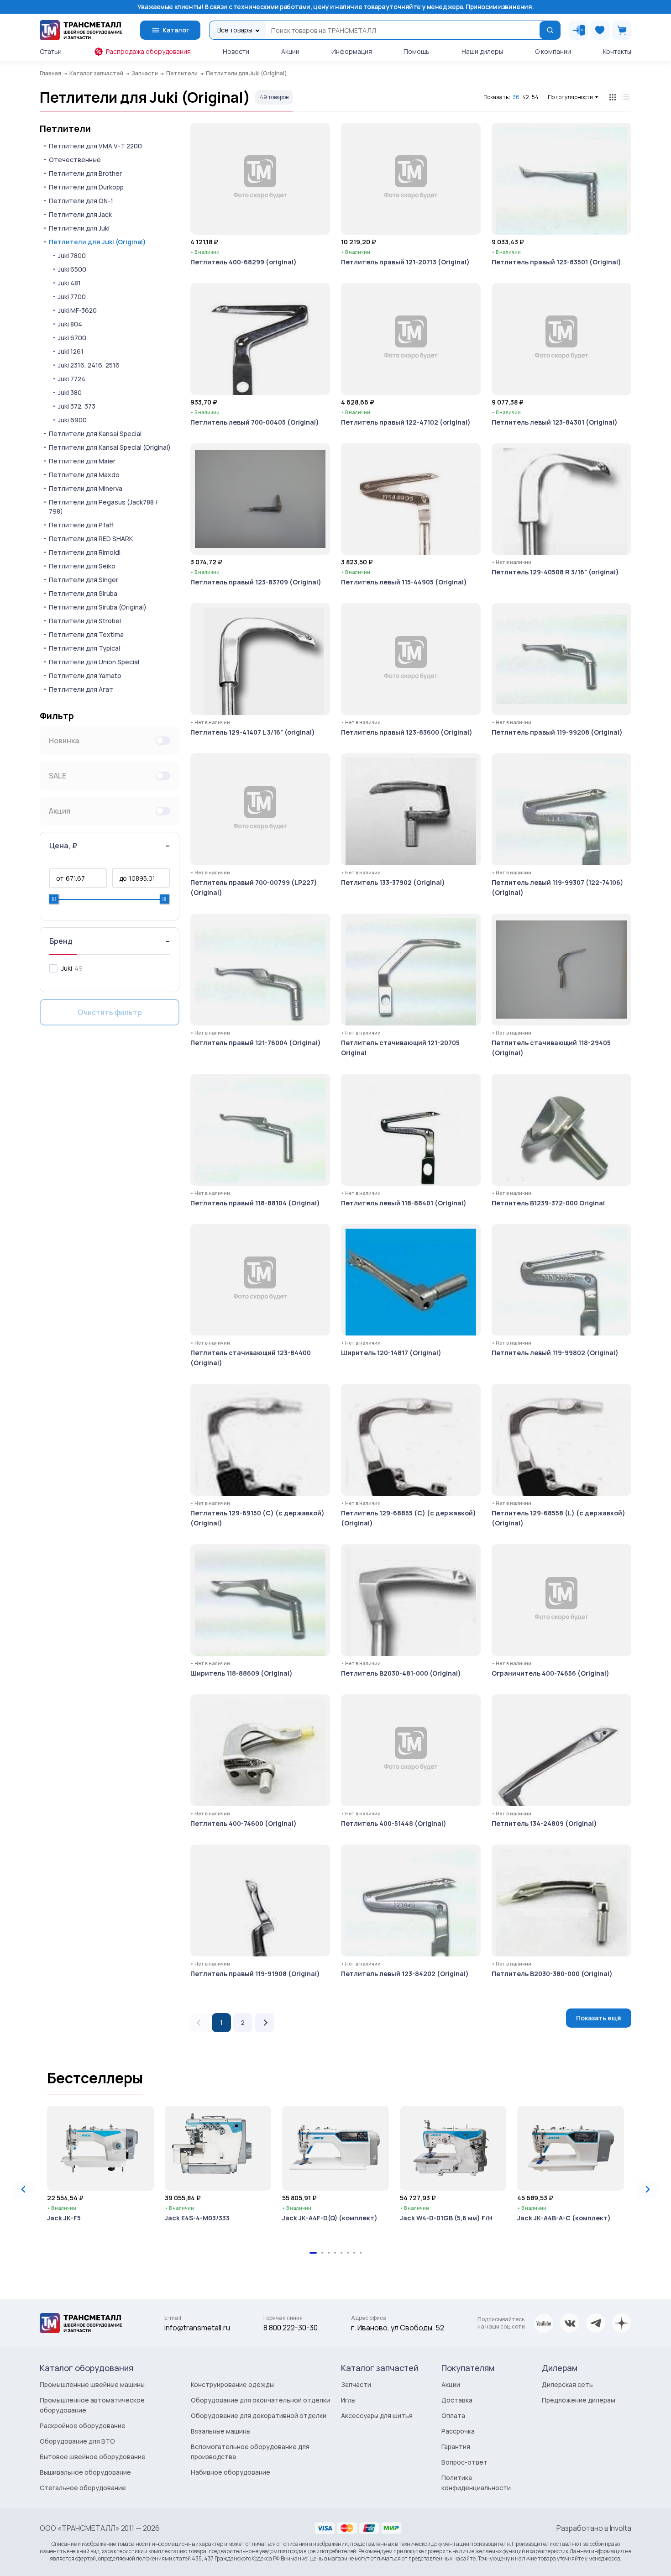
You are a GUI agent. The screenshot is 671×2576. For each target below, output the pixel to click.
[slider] (54, 899)
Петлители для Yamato (85, 676)
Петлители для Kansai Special (95, 434)
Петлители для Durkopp (86, 187)
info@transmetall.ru (197, 2328)
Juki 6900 (72, 420)
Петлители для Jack (80, 214)
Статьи (51, 51)
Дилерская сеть (567, 2384)
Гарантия (456, 2447)
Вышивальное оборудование (85, 2472)
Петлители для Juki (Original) (97, 242)
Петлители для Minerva (86, 488)
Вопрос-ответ (464, 2462)
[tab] (313, 2253)
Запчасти (356, 2384)
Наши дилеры (482, 51)
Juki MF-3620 (77, 310)
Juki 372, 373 (77, 406)
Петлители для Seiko (82, 566)
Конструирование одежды (232, 2384)
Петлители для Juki (79, 228)
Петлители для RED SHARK (91, 539)
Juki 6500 (72, 269)
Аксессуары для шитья (377, 2416)
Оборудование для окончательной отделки (260, 2400)
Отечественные (75, 160)
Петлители (65, 129)
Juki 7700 (72, 297)
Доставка (457, 2400)
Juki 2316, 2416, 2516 (89, 365)
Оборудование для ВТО (77, 2441)
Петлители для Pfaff (81, 525)
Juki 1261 (71, 351)
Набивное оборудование (231, 2472)
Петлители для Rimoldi (85, 552)
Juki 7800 (72, 255)
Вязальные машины (221, 2431)
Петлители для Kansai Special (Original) (110, 447)
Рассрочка (458, 2431)
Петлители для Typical (84, 648)
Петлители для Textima (86, 634)
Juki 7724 (72, 379)
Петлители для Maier (82, 461)
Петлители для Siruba (83, 593)
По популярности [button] (570, 97)
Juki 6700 (72, 338)
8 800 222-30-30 (291, 2328)
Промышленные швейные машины (92, 2384)
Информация (352, 51)
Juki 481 (69, 283)
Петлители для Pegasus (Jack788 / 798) (103, 507)
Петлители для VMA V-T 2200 (95, 146)
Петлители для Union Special (94, 662)
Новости (236, 51)
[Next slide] (647, 2189)
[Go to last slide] (24, 2189)
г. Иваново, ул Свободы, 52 (398, 2328)
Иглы (348, 2400)
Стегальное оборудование (83, 2488)
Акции (290, 51)
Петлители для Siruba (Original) (98, 607)
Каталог (176, 30)
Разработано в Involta (594, 2528)
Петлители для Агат (81, 689)
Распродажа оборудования (148, 51)
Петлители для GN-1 (81, 201)
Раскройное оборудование (83, 2426)
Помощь (417, 51)
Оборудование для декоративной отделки (259, 2416)
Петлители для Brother (85, 173)
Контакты (617, 51)
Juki (67, 968)
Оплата (453, 2416)
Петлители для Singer (84, 580)
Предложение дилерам (579, 2400)
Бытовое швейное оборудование (93, 2457)
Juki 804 (70, 324)
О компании (553, 51)
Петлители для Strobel (85, 621)
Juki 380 (70, 392)
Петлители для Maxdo (84, 475)
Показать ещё (599, 2018)
